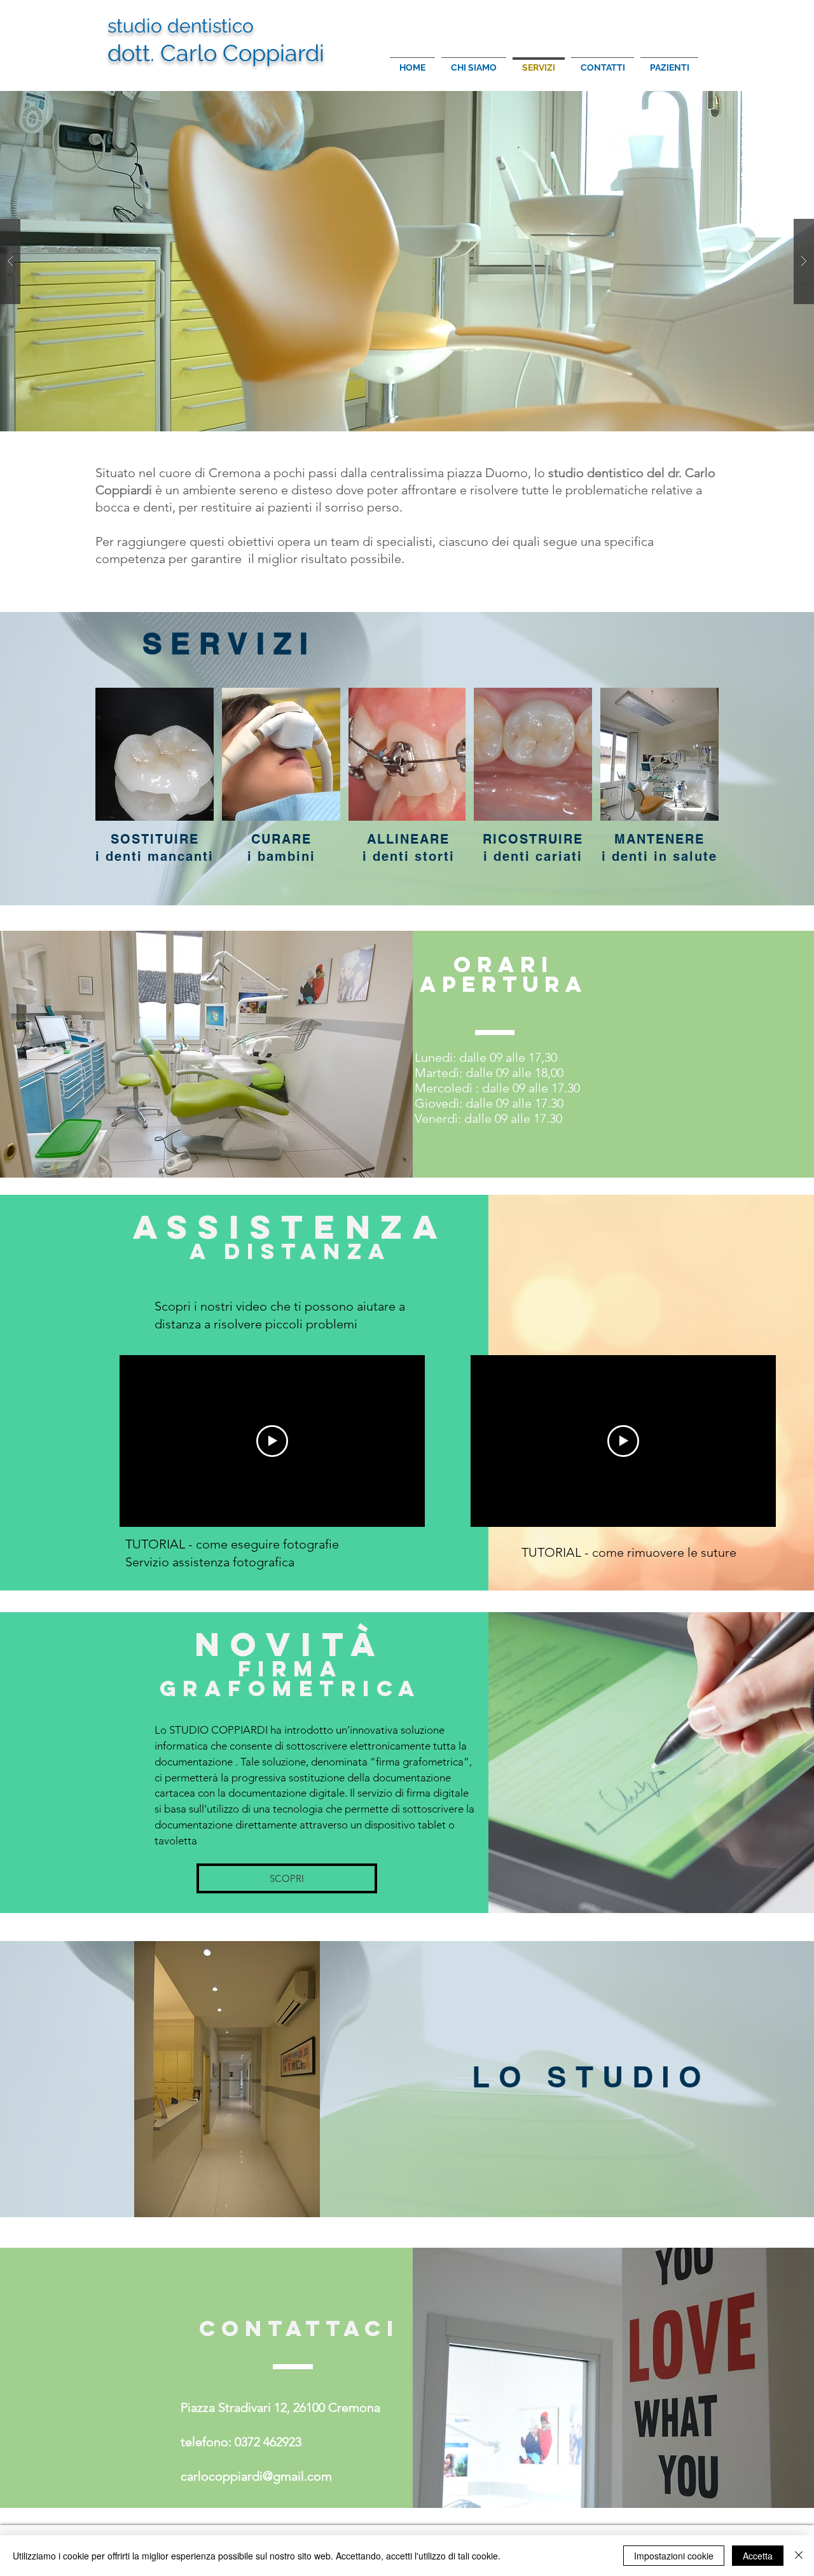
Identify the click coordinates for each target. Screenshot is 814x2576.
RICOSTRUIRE (533, 839)
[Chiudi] (799, 2556)
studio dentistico (181, 26)
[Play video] (272, 1441)
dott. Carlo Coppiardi (216, 53)
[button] (407, 261)
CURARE (281, 839)
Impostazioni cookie (674, 2556)
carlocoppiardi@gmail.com (256, 2476)
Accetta (758, 2556)
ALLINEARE (408, 839)
